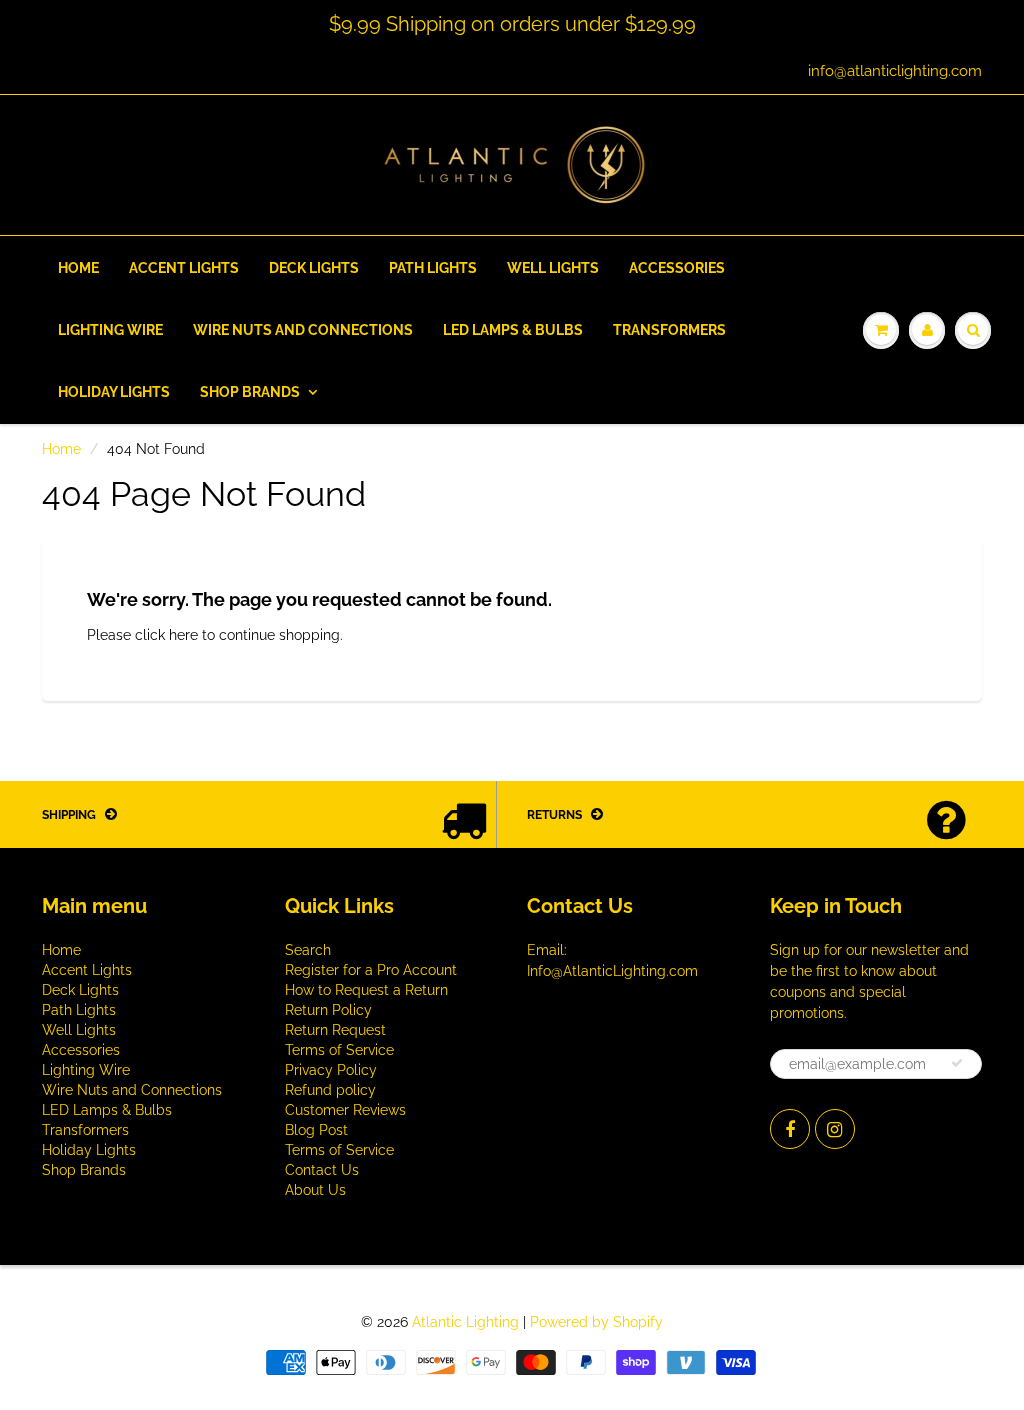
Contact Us (322, 1170)
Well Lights (553, 268)
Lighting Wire (110, 330)
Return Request (335, 1030)
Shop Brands (250, 392)
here (183, 635)
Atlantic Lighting (465, 1322)
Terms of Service (339, 1050)
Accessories (677, 268)
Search (308, 950)
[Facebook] (790, 1129)
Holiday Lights (114, 392)
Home (78, 268)
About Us (315, 1190)
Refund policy (330, 1090)
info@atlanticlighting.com (895, 71)
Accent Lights (184, 268)
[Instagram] (835, 1129)
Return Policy (328, 1010)
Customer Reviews (345, 1110)
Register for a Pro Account (371, 970)
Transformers (669, 330)
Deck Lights (314, 268)
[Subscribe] (957, 1063)
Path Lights (433, 268)
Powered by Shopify (596, 1322)
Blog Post (316, 1130)
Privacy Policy (331, 1070)
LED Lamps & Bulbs (513, 330)
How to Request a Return (366, 990)
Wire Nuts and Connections (303, 330)
